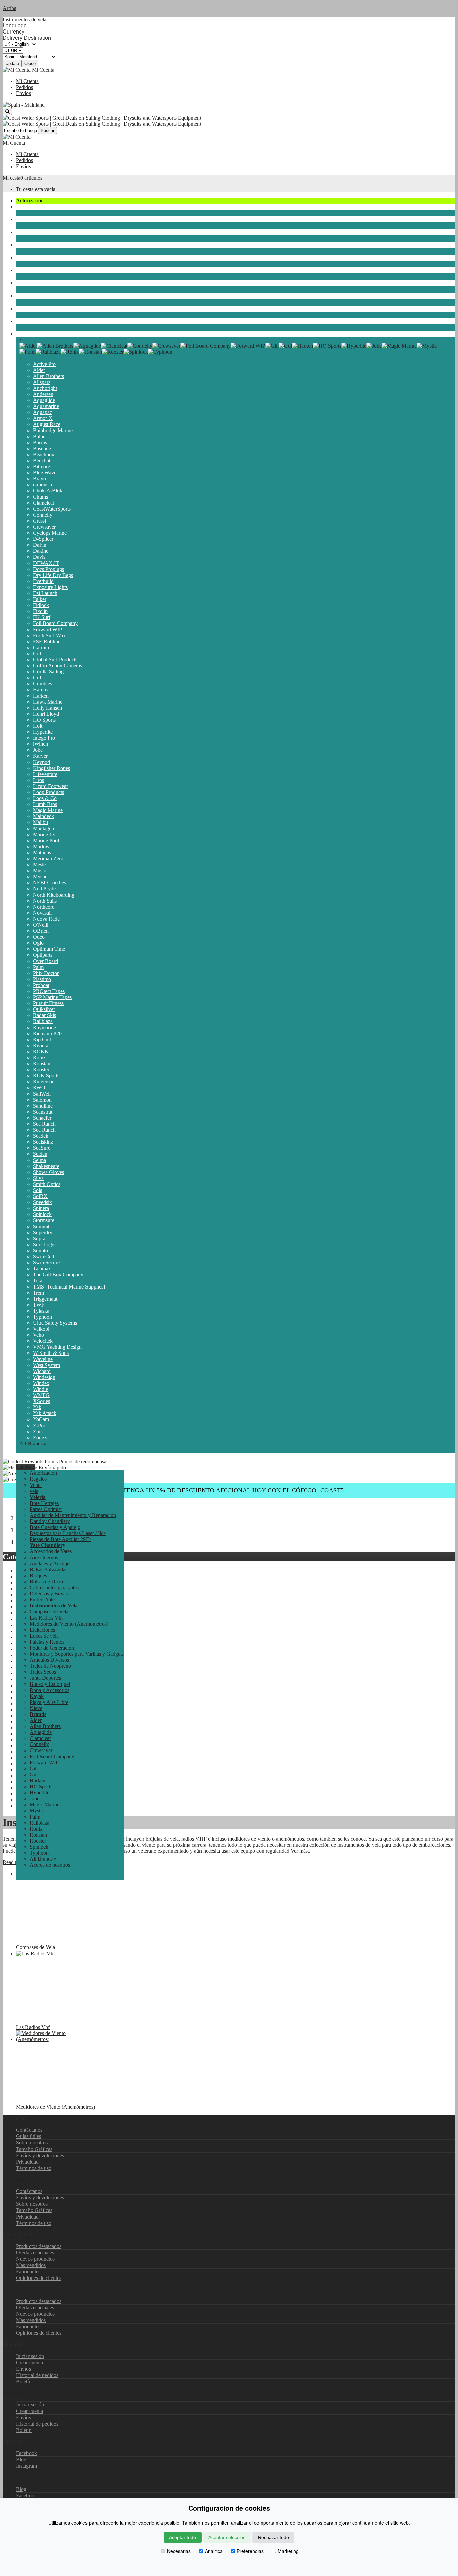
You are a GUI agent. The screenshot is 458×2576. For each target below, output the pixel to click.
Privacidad (27, 2162)
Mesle (39, 865)
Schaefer (42, 1118)
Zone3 (40, 1437)
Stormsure (44, 1220)
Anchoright (45, 388)
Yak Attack (45, 1413)
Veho (38, 1335)
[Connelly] (140, 346)
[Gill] (272, 346)
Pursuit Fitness (48, 1003)
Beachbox (44, 454)
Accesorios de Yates (51, 1551)
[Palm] (27, 352)
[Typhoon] (160, 352)
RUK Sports (46, 1076)
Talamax (42, 1269)
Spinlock (42, 1214)
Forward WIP (47, 629)
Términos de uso (34, 2168)
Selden (40, 1154)
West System (46, 1365)
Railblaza (43, 1021)
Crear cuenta (30, 2362)
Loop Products (48, 792)
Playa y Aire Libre (36, 308)
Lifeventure (45, 774)
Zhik (38, 1431)
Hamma (41, 690)
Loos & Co (45, 798)
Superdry (43, 1232)
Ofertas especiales (35, 2253)
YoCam (41, 1419)
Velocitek (43, 1341)
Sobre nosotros (32, 2143)
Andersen (43, 394)
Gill (37, 653)
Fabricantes (28, 2272)
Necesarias (179, 2551)
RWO (39, 1088)
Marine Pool (46, 840)
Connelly (43, 515)
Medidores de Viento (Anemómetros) (69, 1624)
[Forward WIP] (248, 346)
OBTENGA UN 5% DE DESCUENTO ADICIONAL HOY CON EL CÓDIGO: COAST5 (229, 1490)
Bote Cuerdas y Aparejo (55, 1527)
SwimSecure (46, 1263)
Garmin (41, 647)
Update (12, 63)
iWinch (40, 744)
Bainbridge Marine (53, 430)
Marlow (41, 846)
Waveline (43, 1359)
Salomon (42, 1100)
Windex (41, 1383)
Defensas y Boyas (49, 1594)
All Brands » (33, 1443)
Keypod (41, 762)
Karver (40, 756)
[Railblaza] (48, 352)
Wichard (42, 1371)
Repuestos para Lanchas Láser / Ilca (68, 1533)
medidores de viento (249, 1839)
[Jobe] (374, 346)
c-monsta (42, 485)
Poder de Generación (52, 1648)
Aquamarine (46, 406)
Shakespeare (46, 1166)
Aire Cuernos (44, 1557)
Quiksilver (44, 1009)
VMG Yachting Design (57, 1347)
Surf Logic (44, 1244)
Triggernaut (45, 1299)
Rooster (41, 1070)
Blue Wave (45, 473)
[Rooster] (113, 352)
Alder (39, 370)
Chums (40, 497)
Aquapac (42, 412)
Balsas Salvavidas (48, 1569)
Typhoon (42, 1317)
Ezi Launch (45, 593)
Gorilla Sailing (48, 672)
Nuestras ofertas (20, 2289)
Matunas (42, 852)
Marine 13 (44, 834)
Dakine (41, 551)
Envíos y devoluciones (40, 2155)
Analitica (214, 2551)
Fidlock (41, 605)
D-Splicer (43, 539)
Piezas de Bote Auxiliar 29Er (60, 1539)
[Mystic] (427, 346)
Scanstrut (43, 1112)
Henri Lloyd (46, 714)
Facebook (26, 2453)
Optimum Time (49, 949)
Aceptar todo (183, 2537)
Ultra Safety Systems (55, 1323)
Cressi (39, 521)
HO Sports (44, 720)
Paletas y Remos (47, 1642)
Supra (39, 1238)
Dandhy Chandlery (50, 1521)
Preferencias (250, 2551)
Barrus (40, 442)
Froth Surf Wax (49, 635)
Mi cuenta (13, 2393)
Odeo (39, 937)
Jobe (38, 750)
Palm (38, 967)
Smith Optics (47, 1184)
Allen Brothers (48, 376)
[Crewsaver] (166, 346)
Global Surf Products (55, 659)
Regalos (38, 1479)
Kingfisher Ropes (51, 768)
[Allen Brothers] (55, 346)
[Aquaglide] (87, 346)
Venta (36, 1485)
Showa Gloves (48, 1172)
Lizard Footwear (50, 786)
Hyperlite (43, 732)
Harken (41, 696)
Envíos (23, 93)
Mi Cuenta (27, 81)
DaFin (40, 545)
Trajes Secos (29, 245)
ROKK (41, 1051)
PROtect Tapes (49, 991)
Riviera (41, 1045)
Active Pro (44, 364)
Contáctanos (29, 2130)
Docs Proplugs (48, 569)
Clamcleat (43, 503)
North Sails (45, 901)
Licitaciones (42, 1630)
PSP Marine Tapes (52, 997)
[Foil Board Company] (206, 346)
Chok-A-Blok (48, 491)
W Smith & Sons (51, 1353)
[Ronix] (70, 352)
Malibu (40, 822)
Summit (41, 1226)
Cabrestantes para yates (54, 1588)
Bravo (39, 479)
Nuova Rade (46, 919)
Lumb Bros (45, 804)
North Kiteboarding (54, 895)
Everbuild (43, 581)
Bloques (38, 1575)
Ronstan (42, 1064)
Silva (38, 1178)
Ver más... (301, 1851)
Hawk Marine (48, 702)
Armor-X (43, 418)
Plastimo (42, 979)
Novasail (42, 913)
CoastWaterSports (52, 509)
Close (30, 63)
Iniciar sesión (30, 2356)
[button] (26, 1467)
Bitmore (41, 467)
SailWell (42, 1094)
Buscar (47, 130)
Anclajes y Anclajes (50, 1563)
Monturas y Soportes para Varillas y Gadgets (77, 1654)
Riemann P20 (47, 1033)
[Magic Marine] (399, 346)
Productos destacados (39, 2246)
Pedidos (24, 87)
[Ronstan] (91, 352)
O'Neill (41, 925)
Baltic (39, 436)
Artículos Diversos (49, 1660)
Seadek (41, 1136)
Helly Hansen (47, 708)
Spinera (41, 1208)
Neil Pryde (44, 889)
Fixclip (40, 611)
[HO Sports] (327, 346)
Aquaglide (44, 400)
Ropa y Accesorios (36, 283)
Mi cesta (12, 178)
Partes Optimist (46, 1509)
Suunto (40, 1250)
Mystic (40, 877)
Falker (40, 599)
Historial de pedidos (37, 2375)
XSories (41, 1401)
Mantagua (43, 828)
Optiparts (43, 955)
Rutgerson (44, 1082)
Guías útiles (28, 2136)
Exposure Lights (50, 587)
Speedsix (42, 1202)
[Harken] (303, 346)
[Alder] (28, 346)
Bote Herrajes (44, 1503)
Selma (39, 1160)
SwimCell (43, 1257)
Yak (37, 1407)
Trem (38, 1293)
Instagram (26, 2466)
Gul (37, 678)
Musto (40, 871)
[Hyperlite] (354, 346)
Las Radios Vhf (46, 1618)
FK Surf (42, 617)
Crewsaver (44, 527)
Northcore (44, 907)
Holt (38, 726)
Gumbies (42, 684)
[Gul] (285, 346)
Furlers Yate (42, 1600)
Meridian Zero (48, 858)
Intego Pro (44, 738)
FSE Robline (47, 641)
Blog (21, 2460)
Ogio (38, 943)
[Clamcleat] (114, 346)
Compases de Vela (49, 1612)
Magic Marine (48, 810)
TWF (39, 1305)
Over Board (45, 961)
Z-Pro (39, 1425)
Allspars (42, 382)
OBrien (41, 931)
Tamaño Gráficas (34, 2149)
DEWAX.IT (46, 563)
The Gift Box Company (58, 1275)
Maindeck (43, 816)
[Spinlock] (136, 352)
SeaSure (42, 1148)
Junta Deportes (32, 257)
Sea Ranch (44, 1124)
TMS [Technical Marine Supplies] (69, 1287)
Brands (24, 334)
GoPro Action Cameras (58, 666)
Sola (38, 1190)
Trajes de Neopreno (37, 232)
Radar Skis (44, 1015)
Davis (39, 557)
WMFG (41, 1395)
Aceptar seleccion (227, 2537)
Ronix (39, 1058)
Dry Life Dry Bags (53, 575)
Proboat (41, 985)
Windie (40, 1389)
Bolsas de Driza (46, 1581)
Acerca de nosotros (50, 1865)
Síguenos (12, 2477)
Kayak (23, 296)
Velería (23, 219)
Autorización (30, 201)
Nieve (22, 321)
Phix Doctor (46, 973)
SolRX (40, 1196)
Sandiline (43, 1106)
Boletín (24, 2382)
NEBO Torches (49, 883)
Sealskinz (43, 1142)
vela (20, 207)
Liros (38, 780)
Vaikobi (41, 1329)
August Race (47, 424)
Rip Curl (42, 1039)
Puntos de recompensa (82, 1462)
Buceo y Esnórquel (36, 270)
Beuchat (42, 460)
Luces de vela (44, 1636)
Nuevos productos (35, 2259)
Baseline (42, 448)
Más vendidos (31, 2265)
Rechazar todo (273, 2537)
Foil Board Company (55, 623)
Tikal (38, 1281)
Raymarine (44, 1027)
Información (16, 2179)
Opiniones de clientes (39, 2278)
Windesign (44, 1377)
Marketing (288, 2551)
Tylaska (41, 1311)
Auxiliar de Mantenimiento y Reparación (73, 1515)
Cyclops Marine (50, 533)
